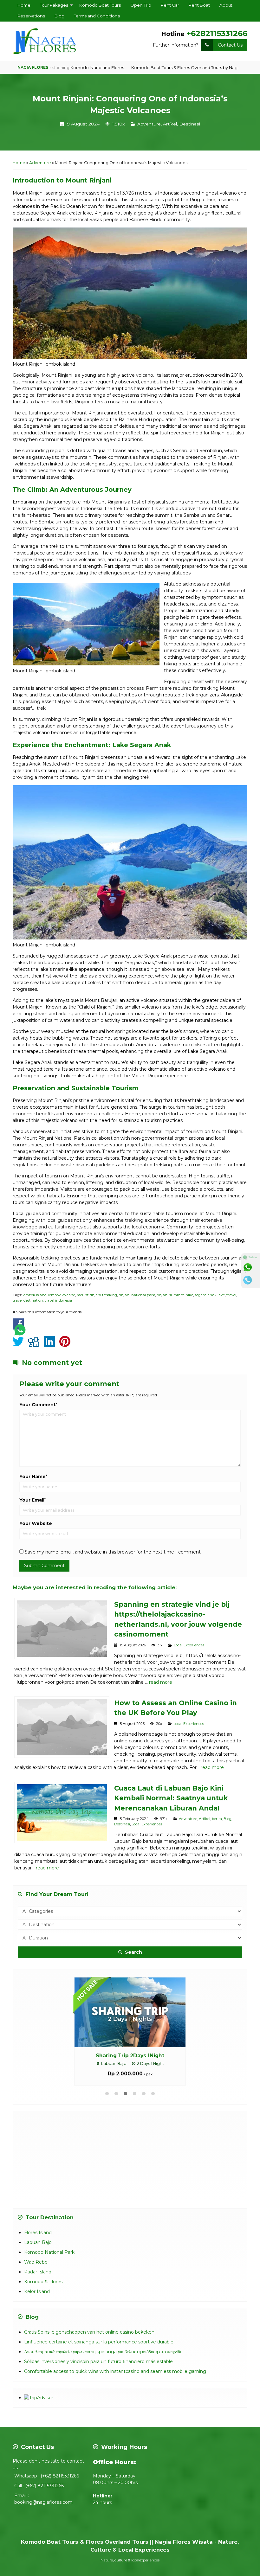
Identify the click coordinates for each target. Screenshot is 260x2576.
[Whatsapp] (251, 1267)
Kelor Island (37, 2291)
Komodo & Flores (43, 2281)
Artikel (170, 124)
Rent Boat (199, 5)
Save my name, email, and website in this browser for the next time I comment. (113, 1552)
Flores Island (38, 2232)
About (226, 5)
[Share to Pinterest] (66, 1345)
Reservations (31, 16)
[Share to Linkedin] (51, 1345)
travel (231, 1295)
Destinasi (190, 124)
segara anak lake (210, 1295)
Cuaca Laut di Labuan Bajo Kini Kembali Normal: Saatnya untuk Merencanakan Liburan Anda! (171, 1798)
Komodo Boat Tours (100, 5)
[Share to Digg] (35, 1345)
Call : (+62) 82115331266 (39, 2485)
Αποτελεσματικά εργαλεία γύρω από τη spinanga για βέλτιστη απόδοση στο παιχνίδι (103, 2351)
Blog (59, 16)
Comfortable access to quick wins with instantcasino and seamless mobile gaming (115, 2371)
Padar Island (38, 2271)
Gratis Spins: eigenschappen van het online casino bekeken (89, 2331)
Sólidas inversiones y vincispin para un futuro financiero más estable (98, 2361)
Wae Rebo (36, 2261)
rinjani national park (137, 1295)
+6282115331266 (217, 33)
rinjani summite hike (175, 1295)
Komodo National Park (49, 2252)
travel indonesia (58, 1300)
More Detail (136, 2012)
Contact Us (230, 45)
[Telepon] (251, 1280)
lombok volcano (62, 1295)
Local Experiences (189, 1645)
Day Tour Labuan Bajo (130, 2056)
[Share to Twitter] (20, 1345)
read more (161, 1682)
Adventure (149, 124)
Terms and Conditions (97, 16)
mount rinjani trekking (97, 1295)
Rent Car (170, 5)
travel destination (28, 1300)
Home (24, 5)
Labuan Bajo (38, 2242)
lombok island (35, 1295)
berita (217, 1819)
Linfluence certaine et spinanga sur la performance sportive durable (99, 2341)
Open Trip (141, 5)
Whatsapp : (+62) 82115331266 (47, 2475)
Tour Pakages (54, 5)
